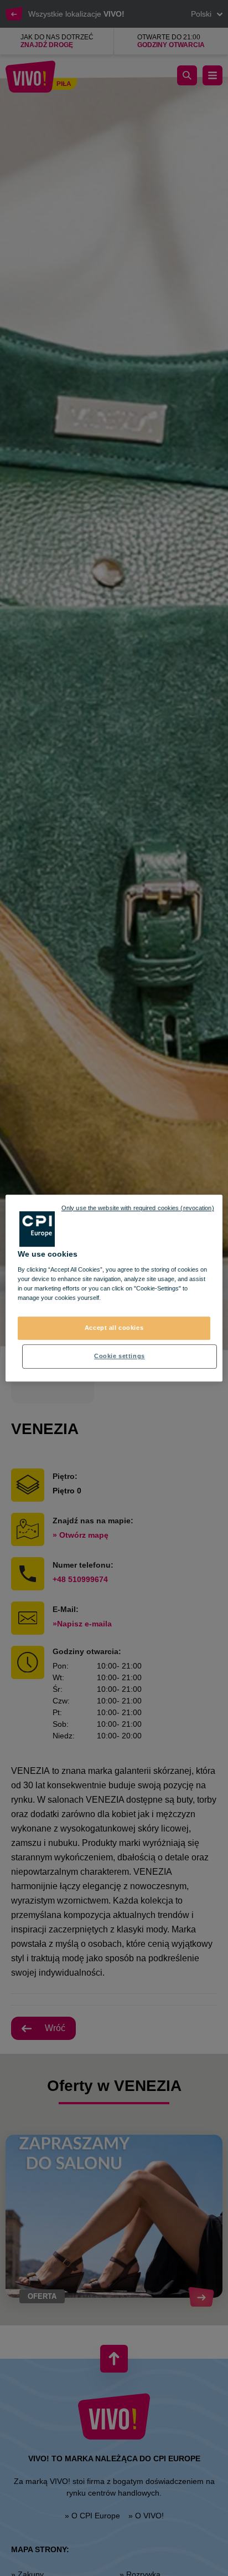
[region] (114, 1288)
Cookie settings (120, 1356)
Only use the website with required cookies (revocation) (138, 1208)
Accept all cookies (114, 1328)
